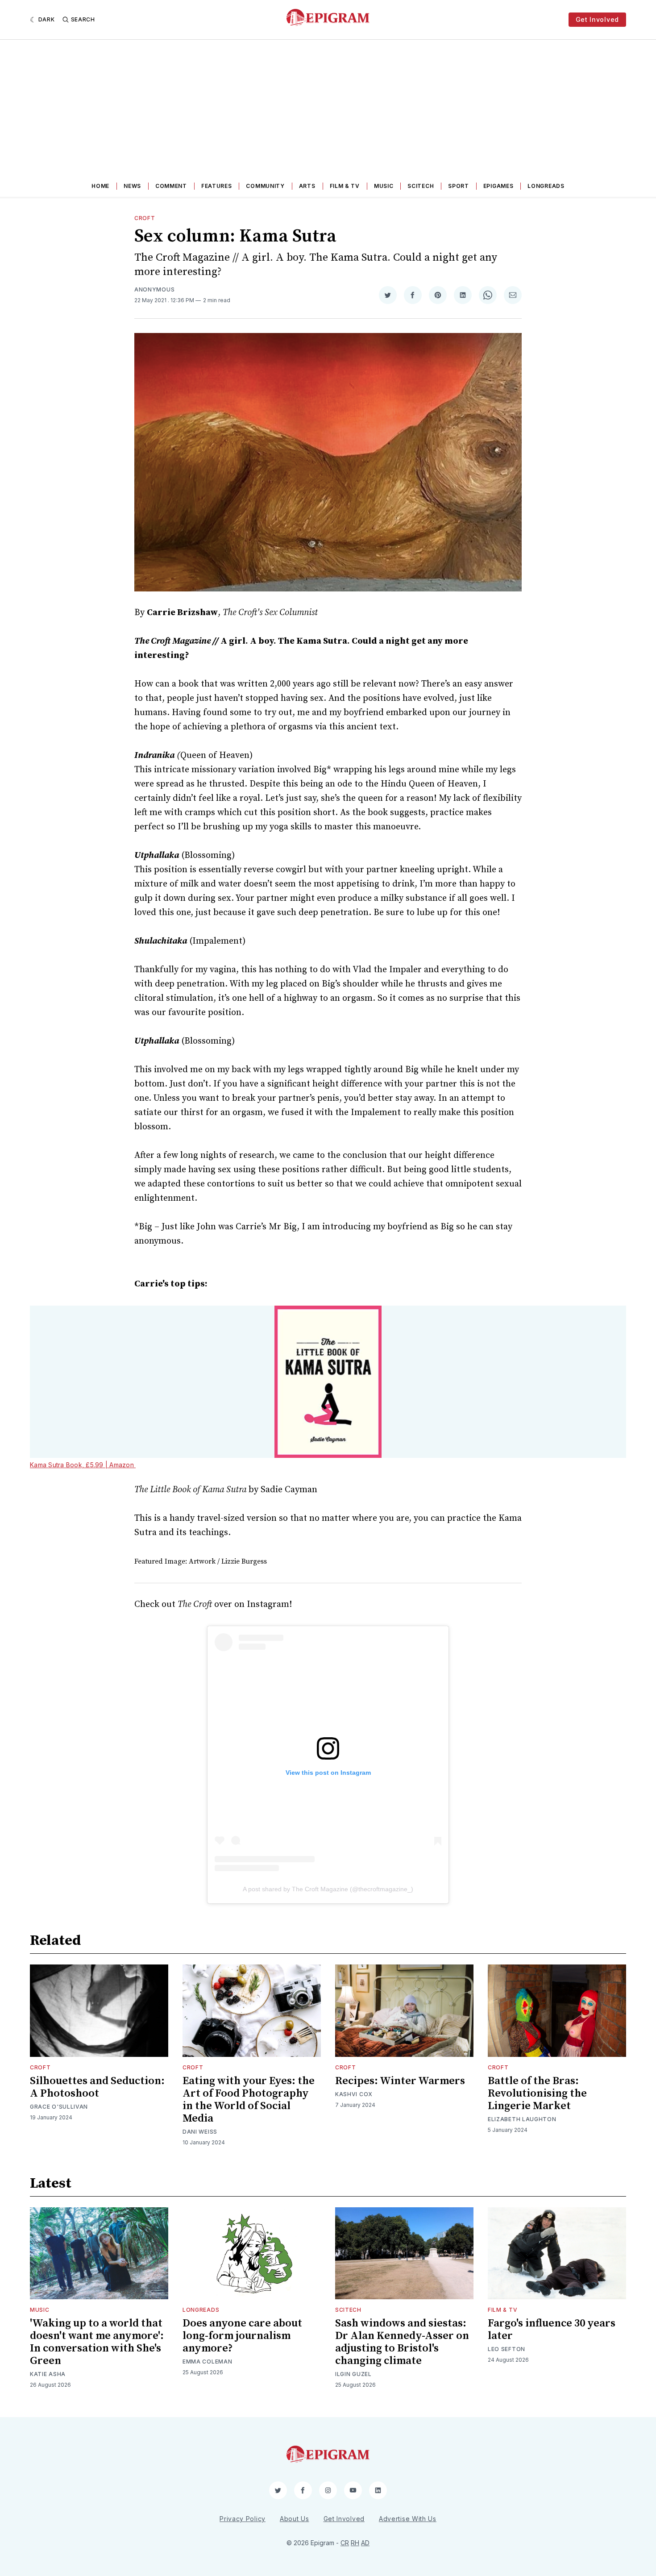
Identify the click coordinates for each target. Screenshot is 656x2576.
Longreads (546, 186)
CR (345, 2543)
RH (355, 2543)
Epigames (498, 186)
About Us (295, 2519)
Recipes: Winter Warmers (400, 2081)
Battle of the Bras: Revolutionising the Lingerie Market (537, 2093)
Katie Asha (48, 2374)
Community (265, 186)
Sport (459, 186)
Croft (145, 218)
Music (384, 186)
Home (100, 186)
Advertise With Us (408, 2519)
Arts (307, 186)
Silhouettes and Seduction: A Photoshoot (97, 2087)
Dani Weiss (200, 2132)
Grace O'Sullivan (59, 2107)
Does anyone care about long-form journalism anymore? (242, 2336)
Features (217, 186)
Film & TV (345, 186)
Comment (171, 186)
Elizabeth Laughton (522, 2119)
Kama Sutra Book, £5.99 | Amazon (83, 1465)
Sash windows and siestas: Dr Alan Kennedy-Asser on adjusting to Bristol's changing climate (402, 2342)
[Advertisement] (328, 107)
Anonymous (154, 289)
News (132, 186)
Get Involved (597, 19)
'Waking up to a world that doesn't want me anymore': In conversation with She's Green (97, 2342)
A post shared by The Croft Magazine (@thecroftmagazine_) (328, 1889)
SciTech (421, 186)
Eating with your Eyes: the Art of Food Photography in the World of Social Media (249, 2100)
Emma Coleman (207, 2362)
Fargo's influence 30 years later (552, 2330)
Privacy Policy (243, 2519)
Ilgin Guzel (353, 2374)
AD (365, 2543)
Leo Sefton (507, 2349)
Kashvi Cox (354, 2094)
